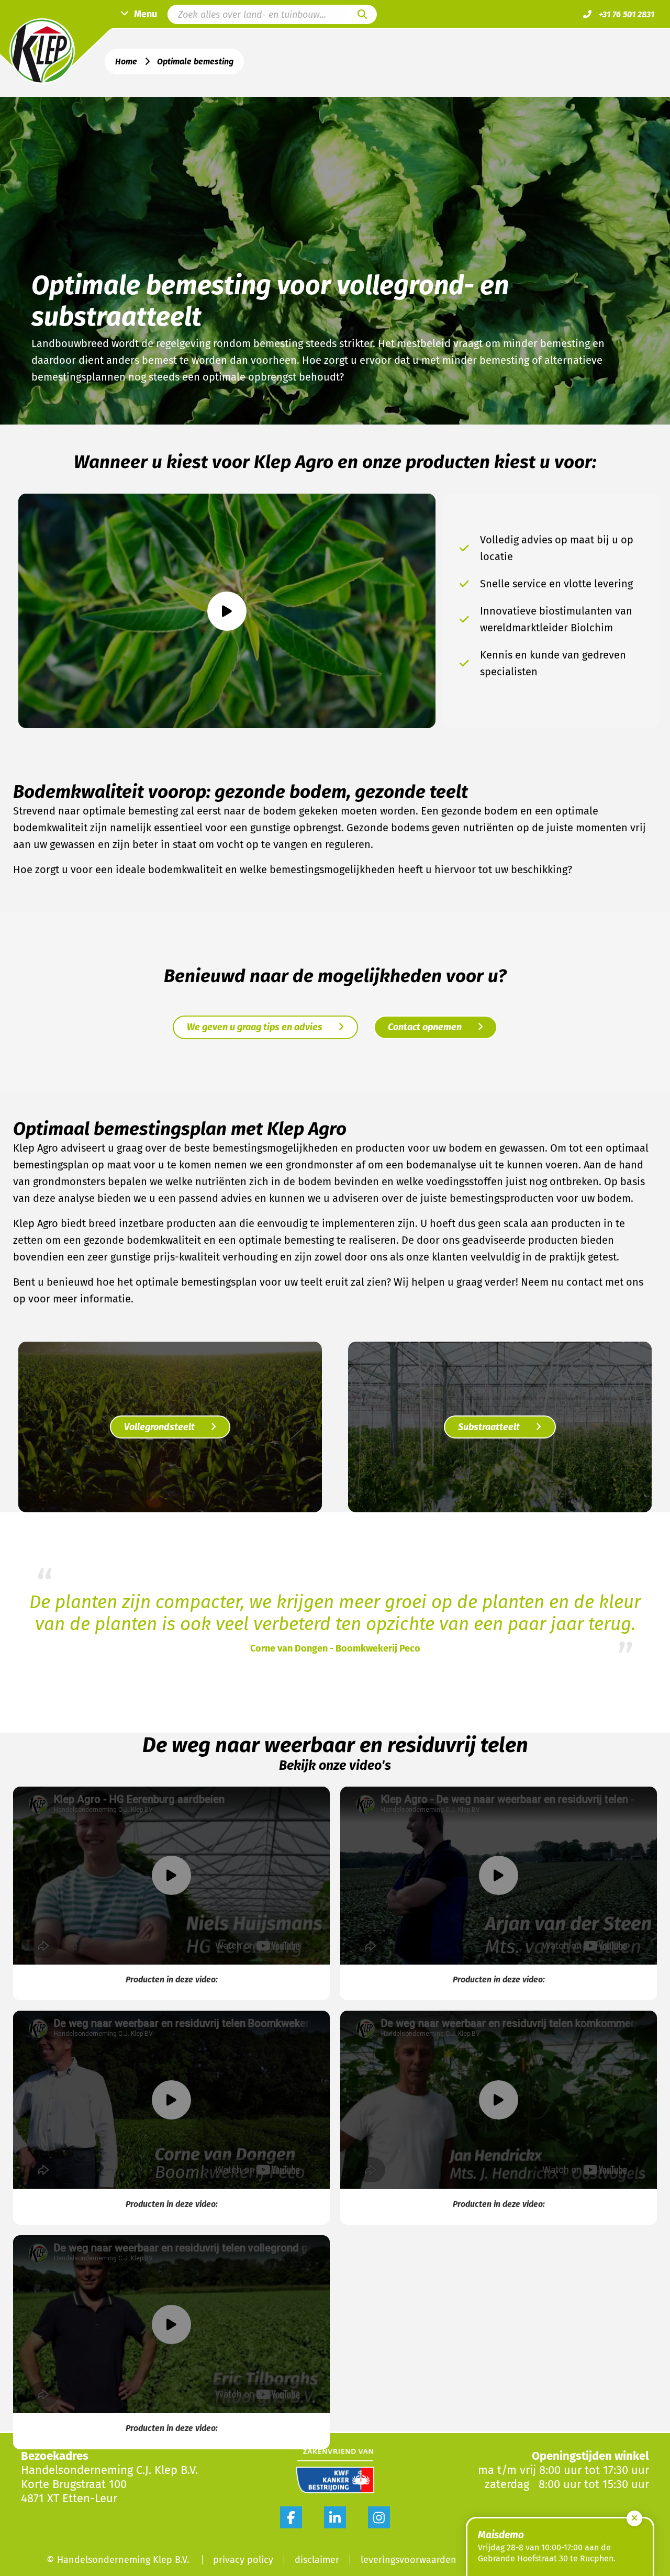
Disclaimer (317, 2560)
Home (126, 62)
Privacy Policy (243, 2560)
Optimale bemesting (195, 62)
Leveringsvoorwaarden (409, 2560)
